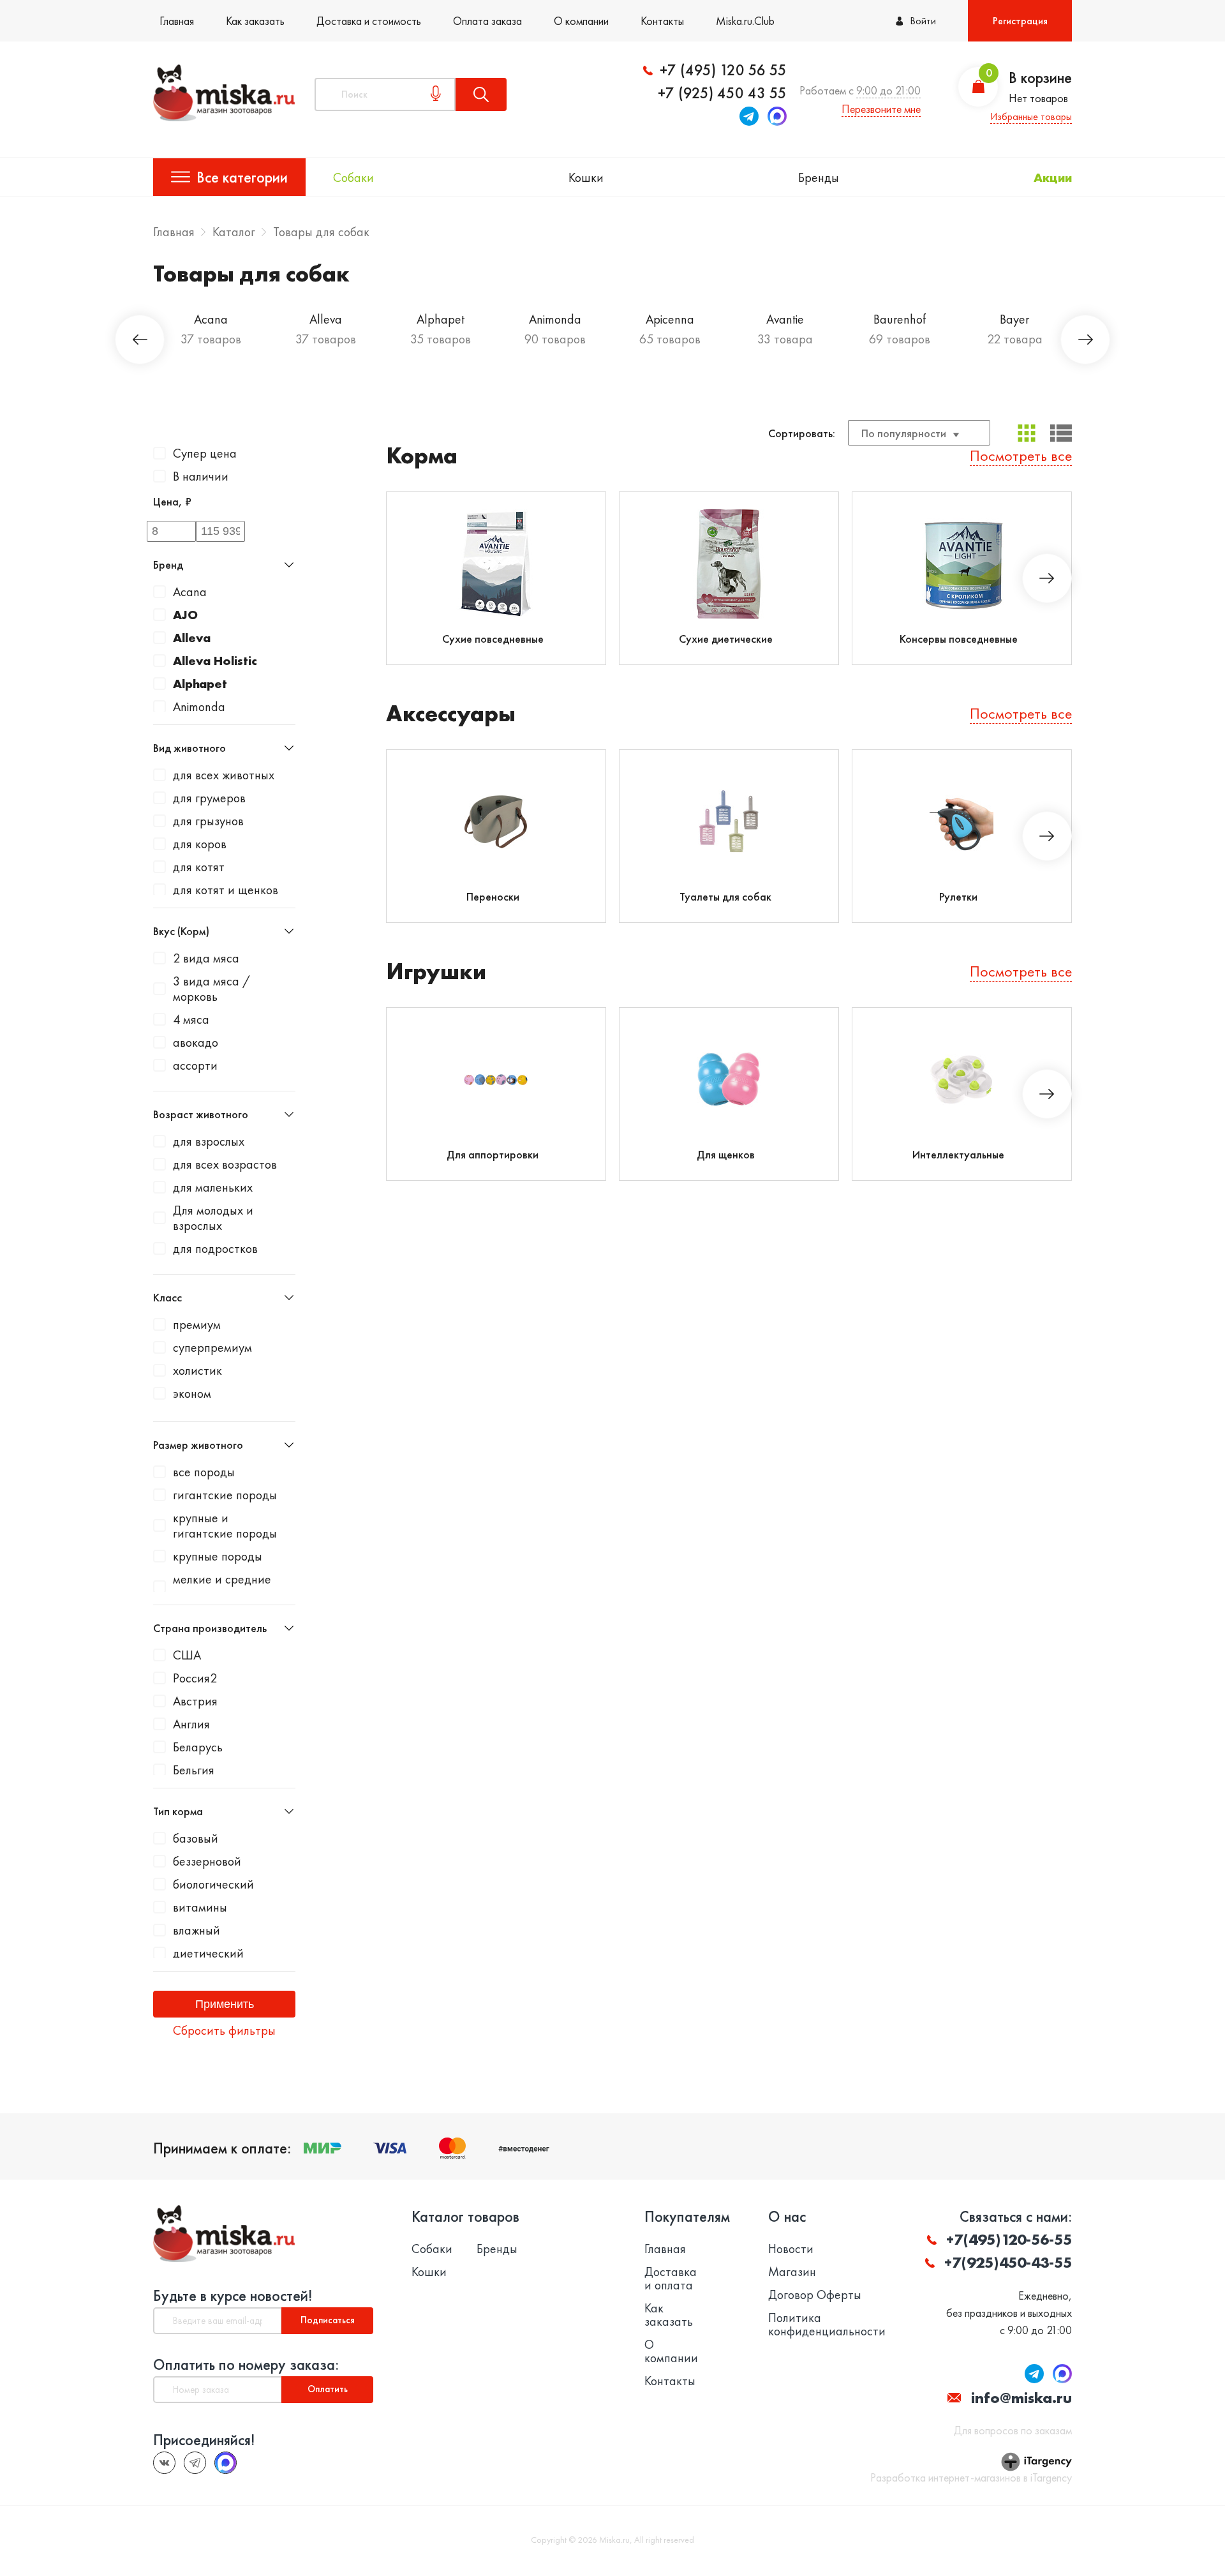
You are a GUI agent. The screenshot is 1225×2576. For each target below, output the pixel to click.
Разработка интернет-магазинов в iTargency (971, 2478)
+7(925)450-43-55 (1008, 2262)
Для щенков (726, 1154)
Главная (177, 21)
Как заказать (255, 21)
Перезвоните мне (881, 109)
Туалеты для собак (725, 896)
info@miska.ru (1021, 2398)
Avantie (785, 319)
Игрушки (436, 972)
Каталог (234, 232)
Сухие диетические (726, 639)
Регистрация (1020, 21)
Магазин (792, 2272)
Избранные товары (1031, 116)
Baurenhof (900, 319)
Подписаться (328, 2320)
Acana (211, 319)
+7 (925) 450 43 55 (722, 93)
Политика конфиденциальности (827, 2325)
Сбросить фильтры (224, 2030)
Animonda (555, 319)
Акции (1053, 177)
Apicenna (670, 319)
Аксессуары (451, 714)
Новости (791, 2249)
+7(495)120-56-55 (1009, 2239)
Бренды (819, 177)
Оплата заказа (487, 21)
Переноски (493, 896)
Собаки (353, 177)
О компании (581, 21)
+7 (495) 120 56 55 (723, 70)
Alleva (326, 319)
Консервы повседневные (959, 639)
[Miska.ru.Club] (195, 2463)
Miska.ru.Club (745, 21)
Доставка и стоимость (369, 21)
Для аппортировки (493, 1154)
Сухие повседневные (493, 639)
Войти (923, 21)
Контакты (662, 21)
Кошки (586, 177)
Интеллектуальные (958, 1154)
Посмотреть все (1021, 455)
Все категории (242, 177)
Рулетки (958, 896)
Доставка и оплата (671, 2279)
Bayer (1014, 319)
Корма (422, 456)
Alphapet (441, 319)
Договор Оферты (815, 2295)
